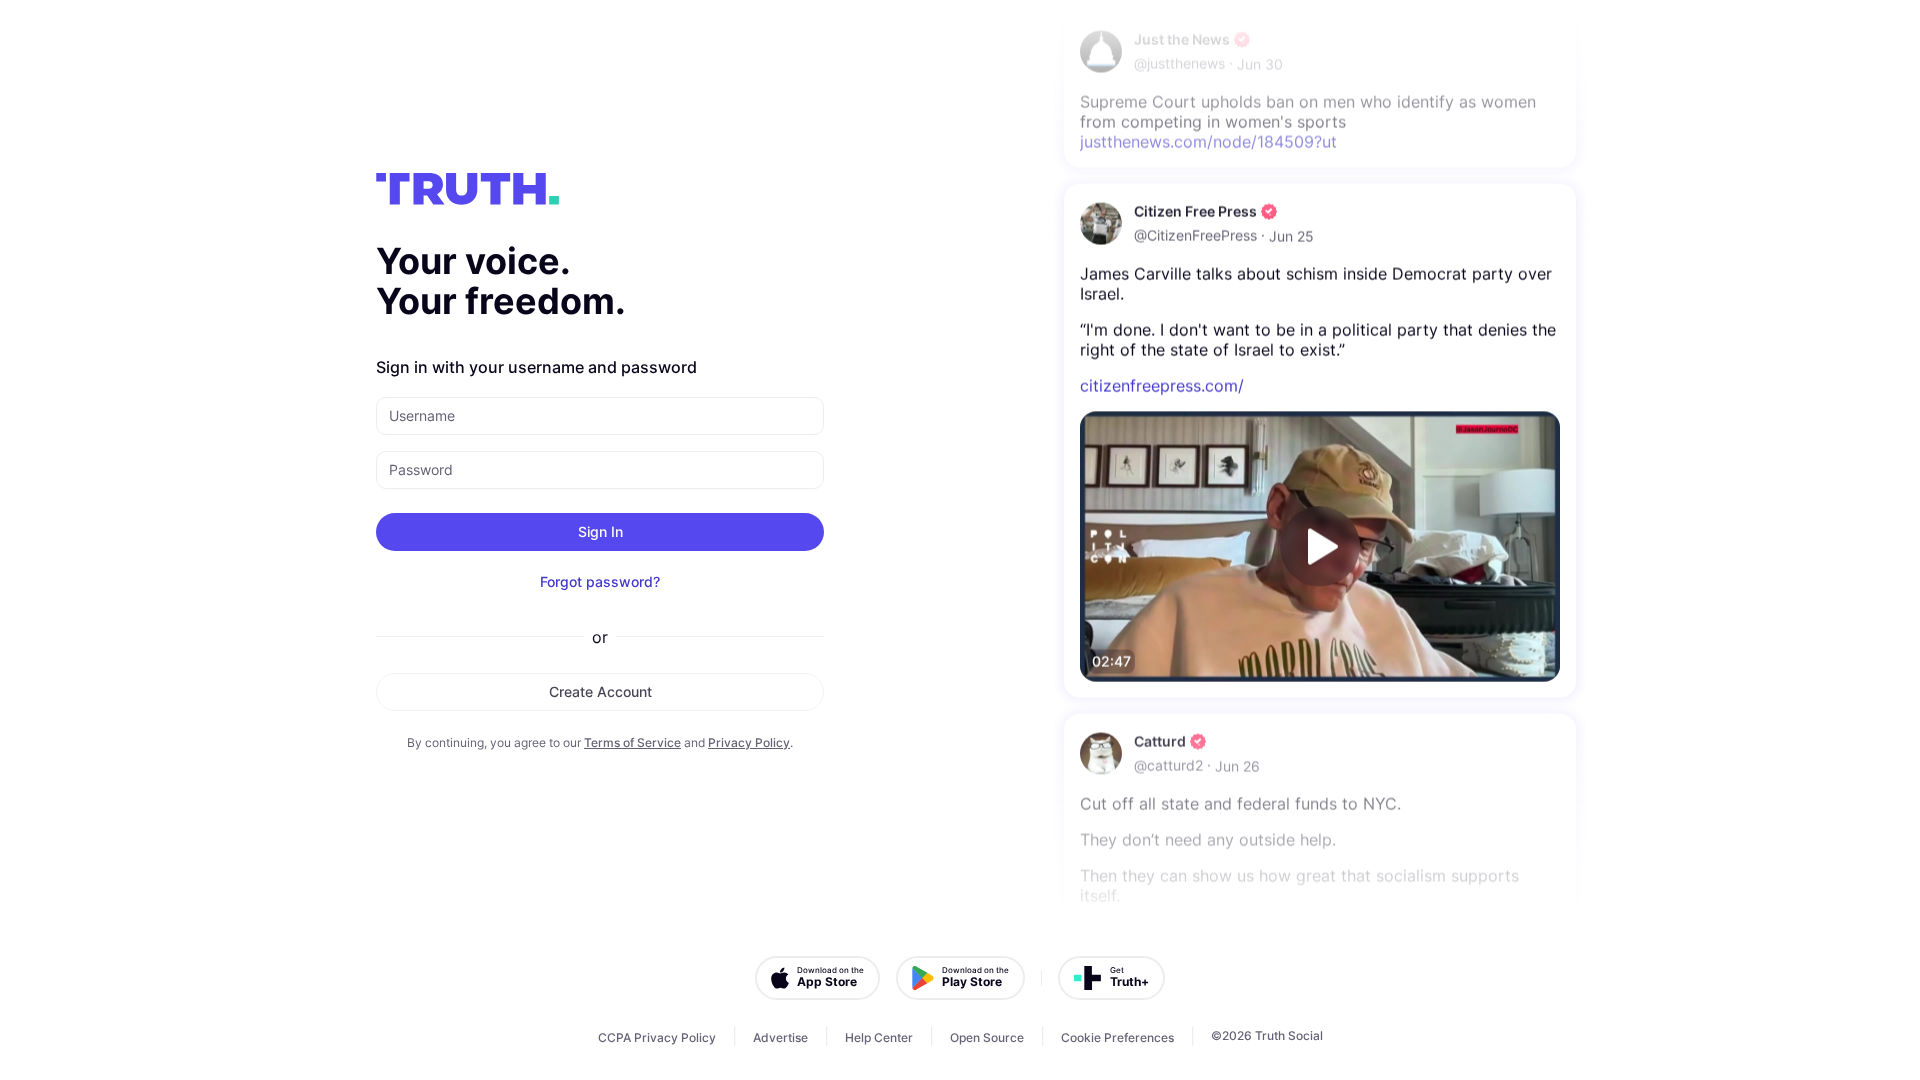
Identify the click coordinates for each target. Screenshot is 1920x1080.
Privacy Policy (749, 742)
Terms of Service (632, 742)
